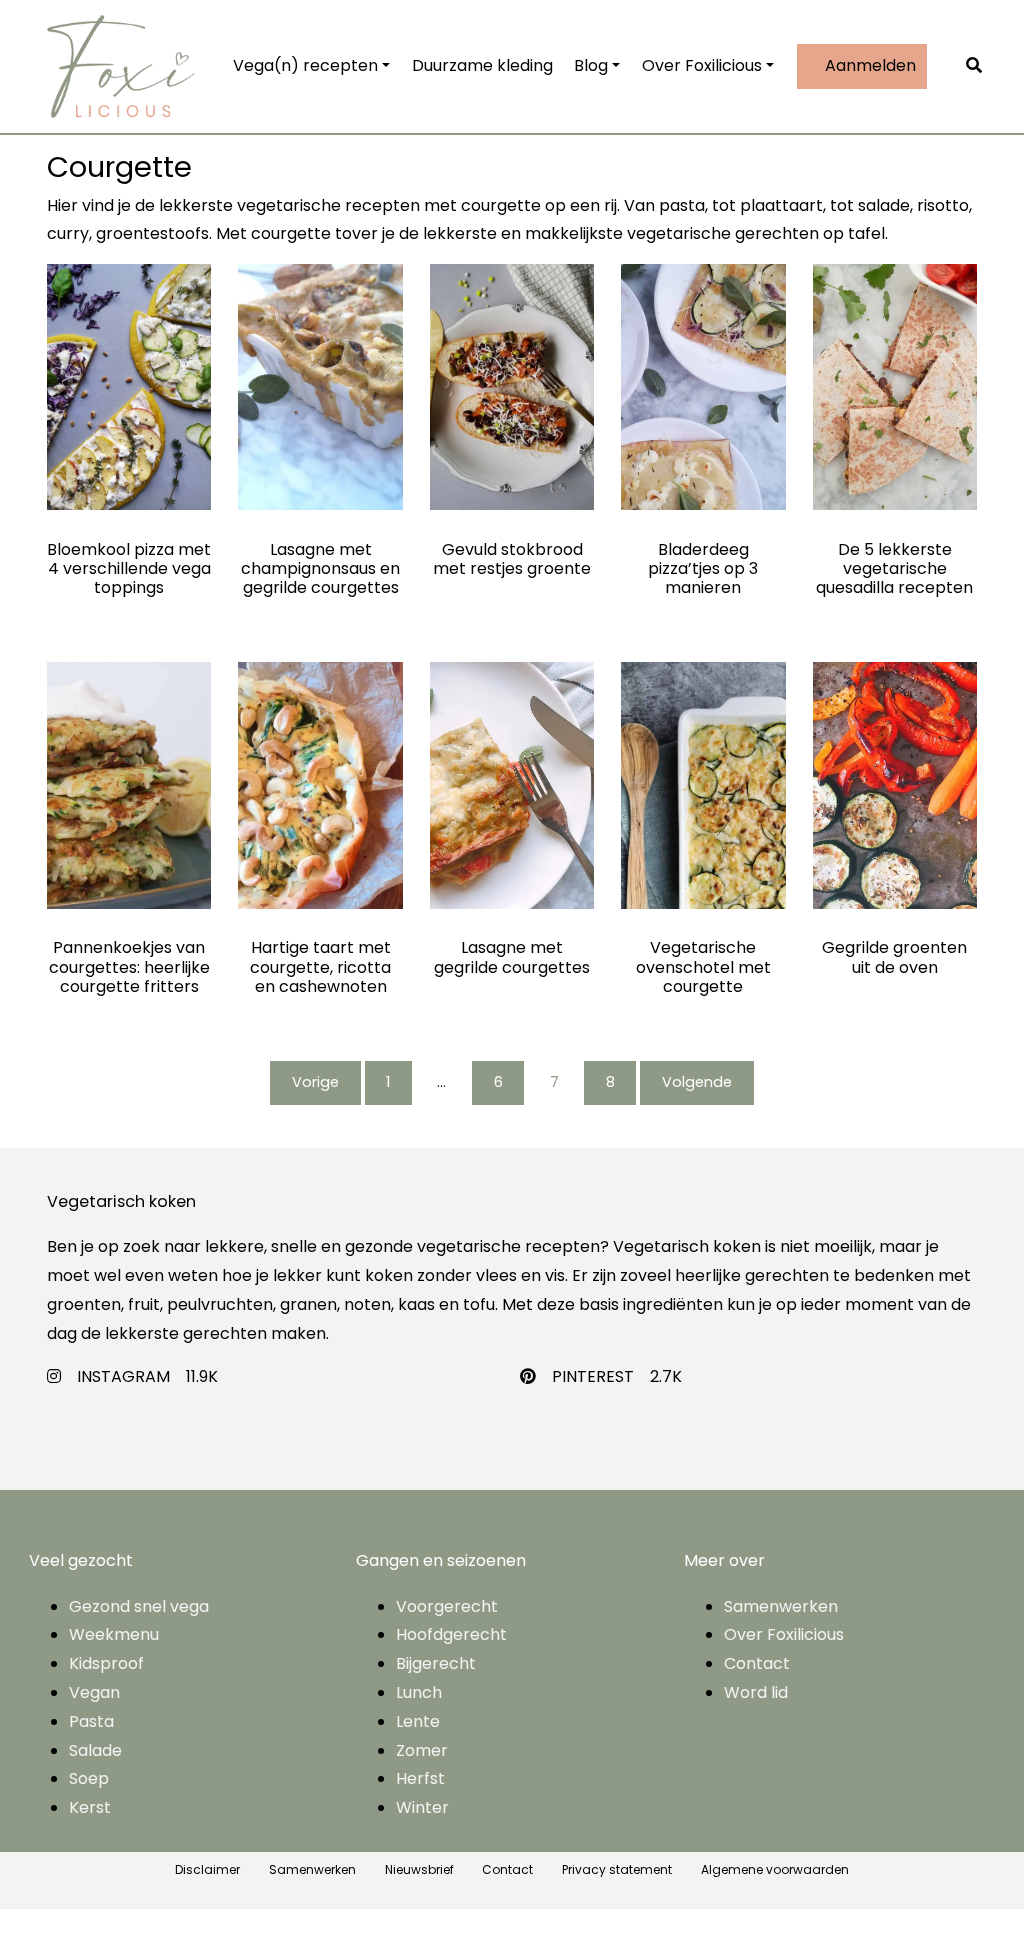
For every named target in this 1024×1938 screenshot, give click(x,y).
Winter (422, 1807)
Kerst (90, 1807)
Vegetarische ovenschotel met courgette (703, 966)
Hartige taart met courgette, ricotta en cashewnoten (320, 966)
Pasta (91, 1721)
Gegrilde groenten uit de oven (894, 957)
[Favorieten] (952, 66)
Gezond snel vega (139, 1606)
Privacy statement (617, 1869)
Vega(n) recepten (305, 65)
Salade (95, 1750)
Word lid (756, 1692)
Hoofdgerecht (451, 1634)
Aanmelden (868, 65)
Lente (418, 1721)
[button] (979, 66)
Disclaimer (207, 1869)
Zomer (422, 1750)
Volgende (697, 1082)
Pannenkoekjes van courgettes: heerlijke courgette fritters (129, 966)
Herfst (420, 1778)
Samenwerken (781, 1606)
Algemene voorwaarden (775, 1869)
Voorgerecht (447, 1606)
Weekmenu (114, 1634)
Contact (757, 1663)
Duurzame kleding (482, 65)
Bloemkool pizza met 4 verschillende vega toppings (129, 568)
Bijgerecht (436, 1663)
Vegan (94, 1692)
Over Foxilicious (702, 65)
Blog (591, 65)
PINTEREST (593, 1376)
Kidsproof (106, 1663)
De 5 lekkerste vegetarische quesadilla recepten (894, 568)
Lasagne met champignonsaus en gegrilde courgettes (320, 568)
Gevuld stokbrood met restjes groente (512, 559)
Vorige (315, 1082)
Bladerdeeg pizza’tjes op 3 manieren (703, 568)
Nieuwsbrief (419, 1869)
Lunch (419, 1692)
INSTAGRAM (123, 1376)
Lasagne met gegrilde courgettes (512, 957)
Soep (89, 1778)
